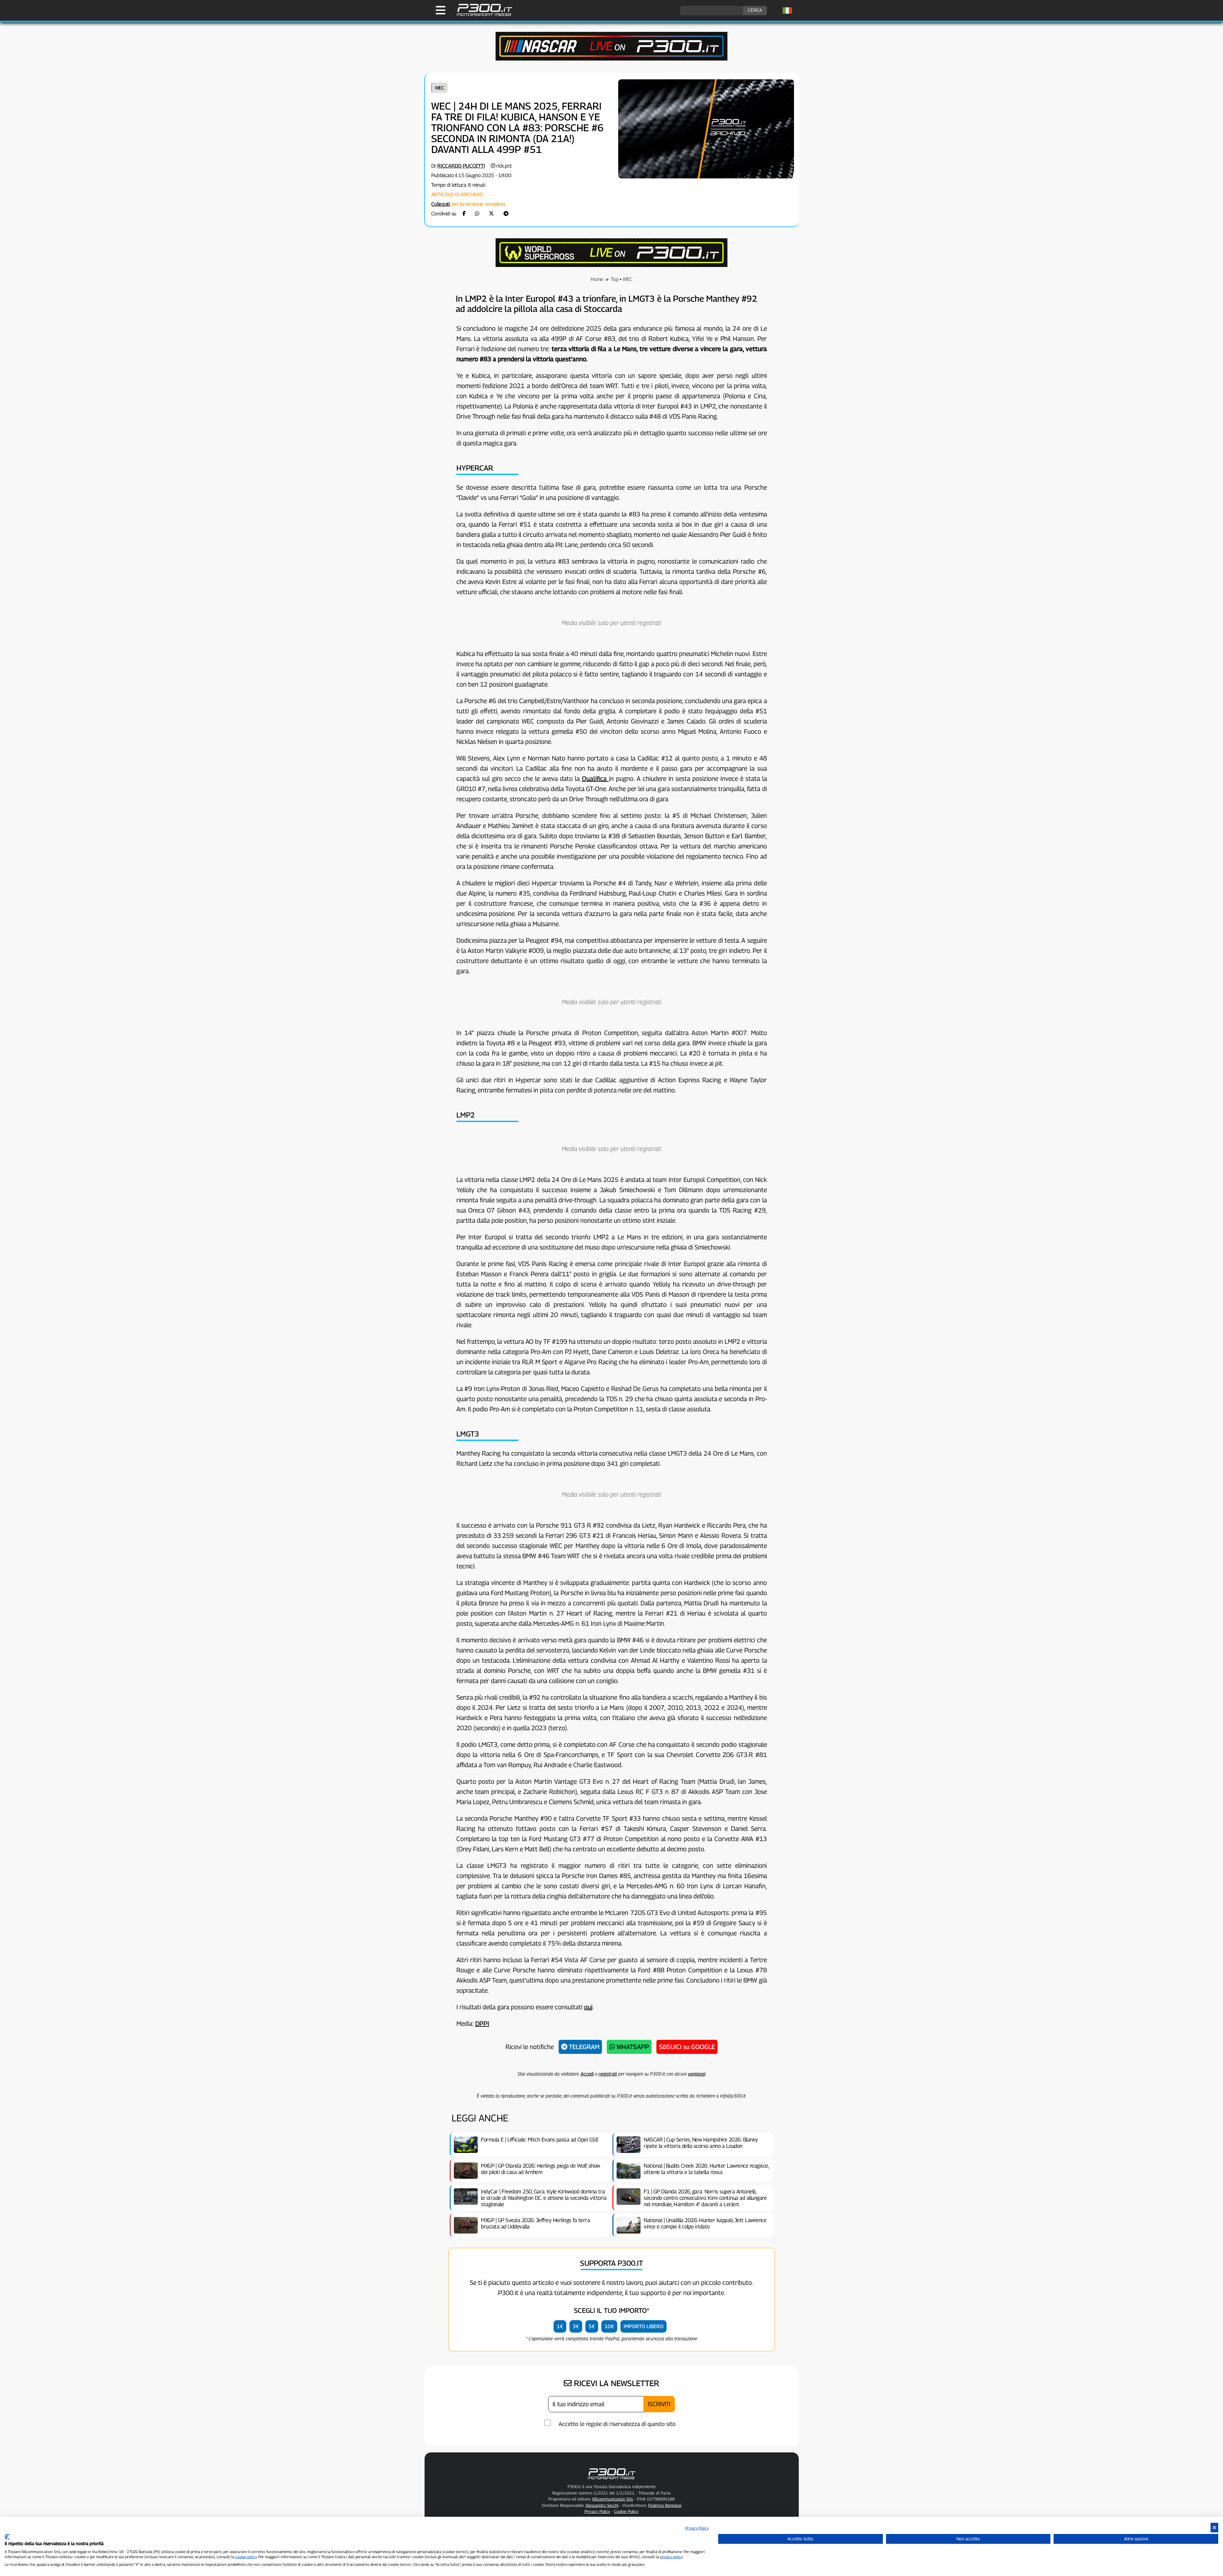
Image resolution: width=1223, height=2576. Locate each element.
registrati (608, 2074)
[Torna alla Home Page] (481, 15)
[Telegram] (506, 214)
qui (588, 2007)
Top (615, 279)
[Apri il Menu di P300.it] (441, 10)
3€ (576, 2326)
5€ (592, 2326)
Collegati (441, 204)
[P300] (611, 265)
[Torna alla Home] (611, 2480)
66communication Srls (613, 2499)
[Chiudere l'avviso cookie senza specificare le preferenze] (1214, 2528)
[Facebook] (464, 214)
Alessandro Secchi (602, 2505)
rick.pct (504, 166)
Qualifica (595, 779)
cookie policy (246, 2557)
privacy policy (671, 2557)
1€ (560, 2326)
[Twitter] (491, 214)
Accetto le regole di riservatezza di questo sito (617, 2424)
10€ (609, 2326)
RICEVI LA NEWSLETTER (615, 2383)
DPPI (482, 2024)
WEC (440, 88)
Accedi (587, 2074)
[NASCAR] (611, 59)
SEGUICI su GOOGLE (687, 2047)
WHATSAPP (632, 2047)
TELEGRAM (583, 2047)
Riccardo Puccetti (461, 166)
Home (597, 279)
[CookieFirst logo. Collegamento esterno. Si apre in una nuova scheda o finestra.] (7, 2537)
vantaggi (697, 2074)
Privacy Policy (697, 2528)
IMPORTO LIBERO (644, 2326)
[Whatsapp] (477, 214)
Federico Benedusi (665, 2505)
